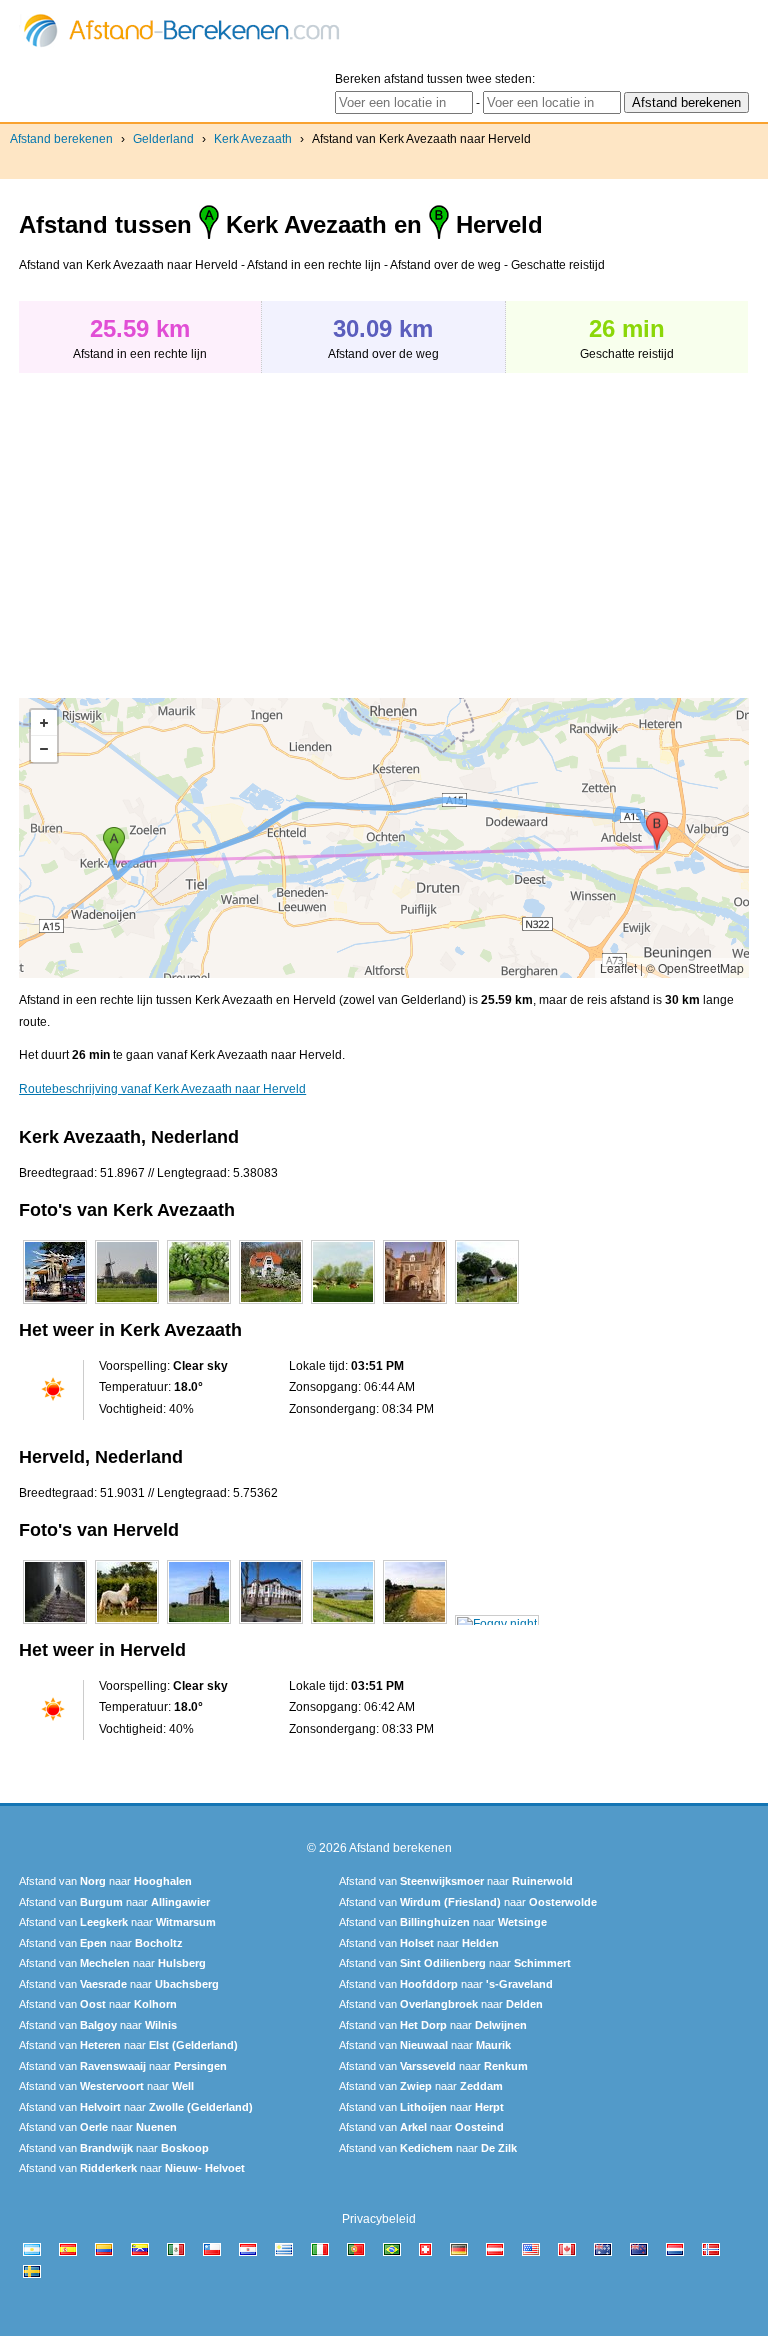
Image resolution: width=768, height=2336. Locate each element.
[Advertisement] (187, 525)
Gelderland (163, 139)
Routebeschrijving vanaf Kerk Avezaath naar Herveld (162, 1089)
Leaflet (618, 967)
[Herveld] (55, 1624)
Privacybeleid (379, 2219)
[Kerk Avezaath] (55, 1304)
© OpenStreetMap (695, 967)
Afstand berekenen (61, 139)
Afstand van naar (105, 1881)
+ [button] (44, 723)
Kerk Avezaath (253, 139)
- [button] (44, 749)
